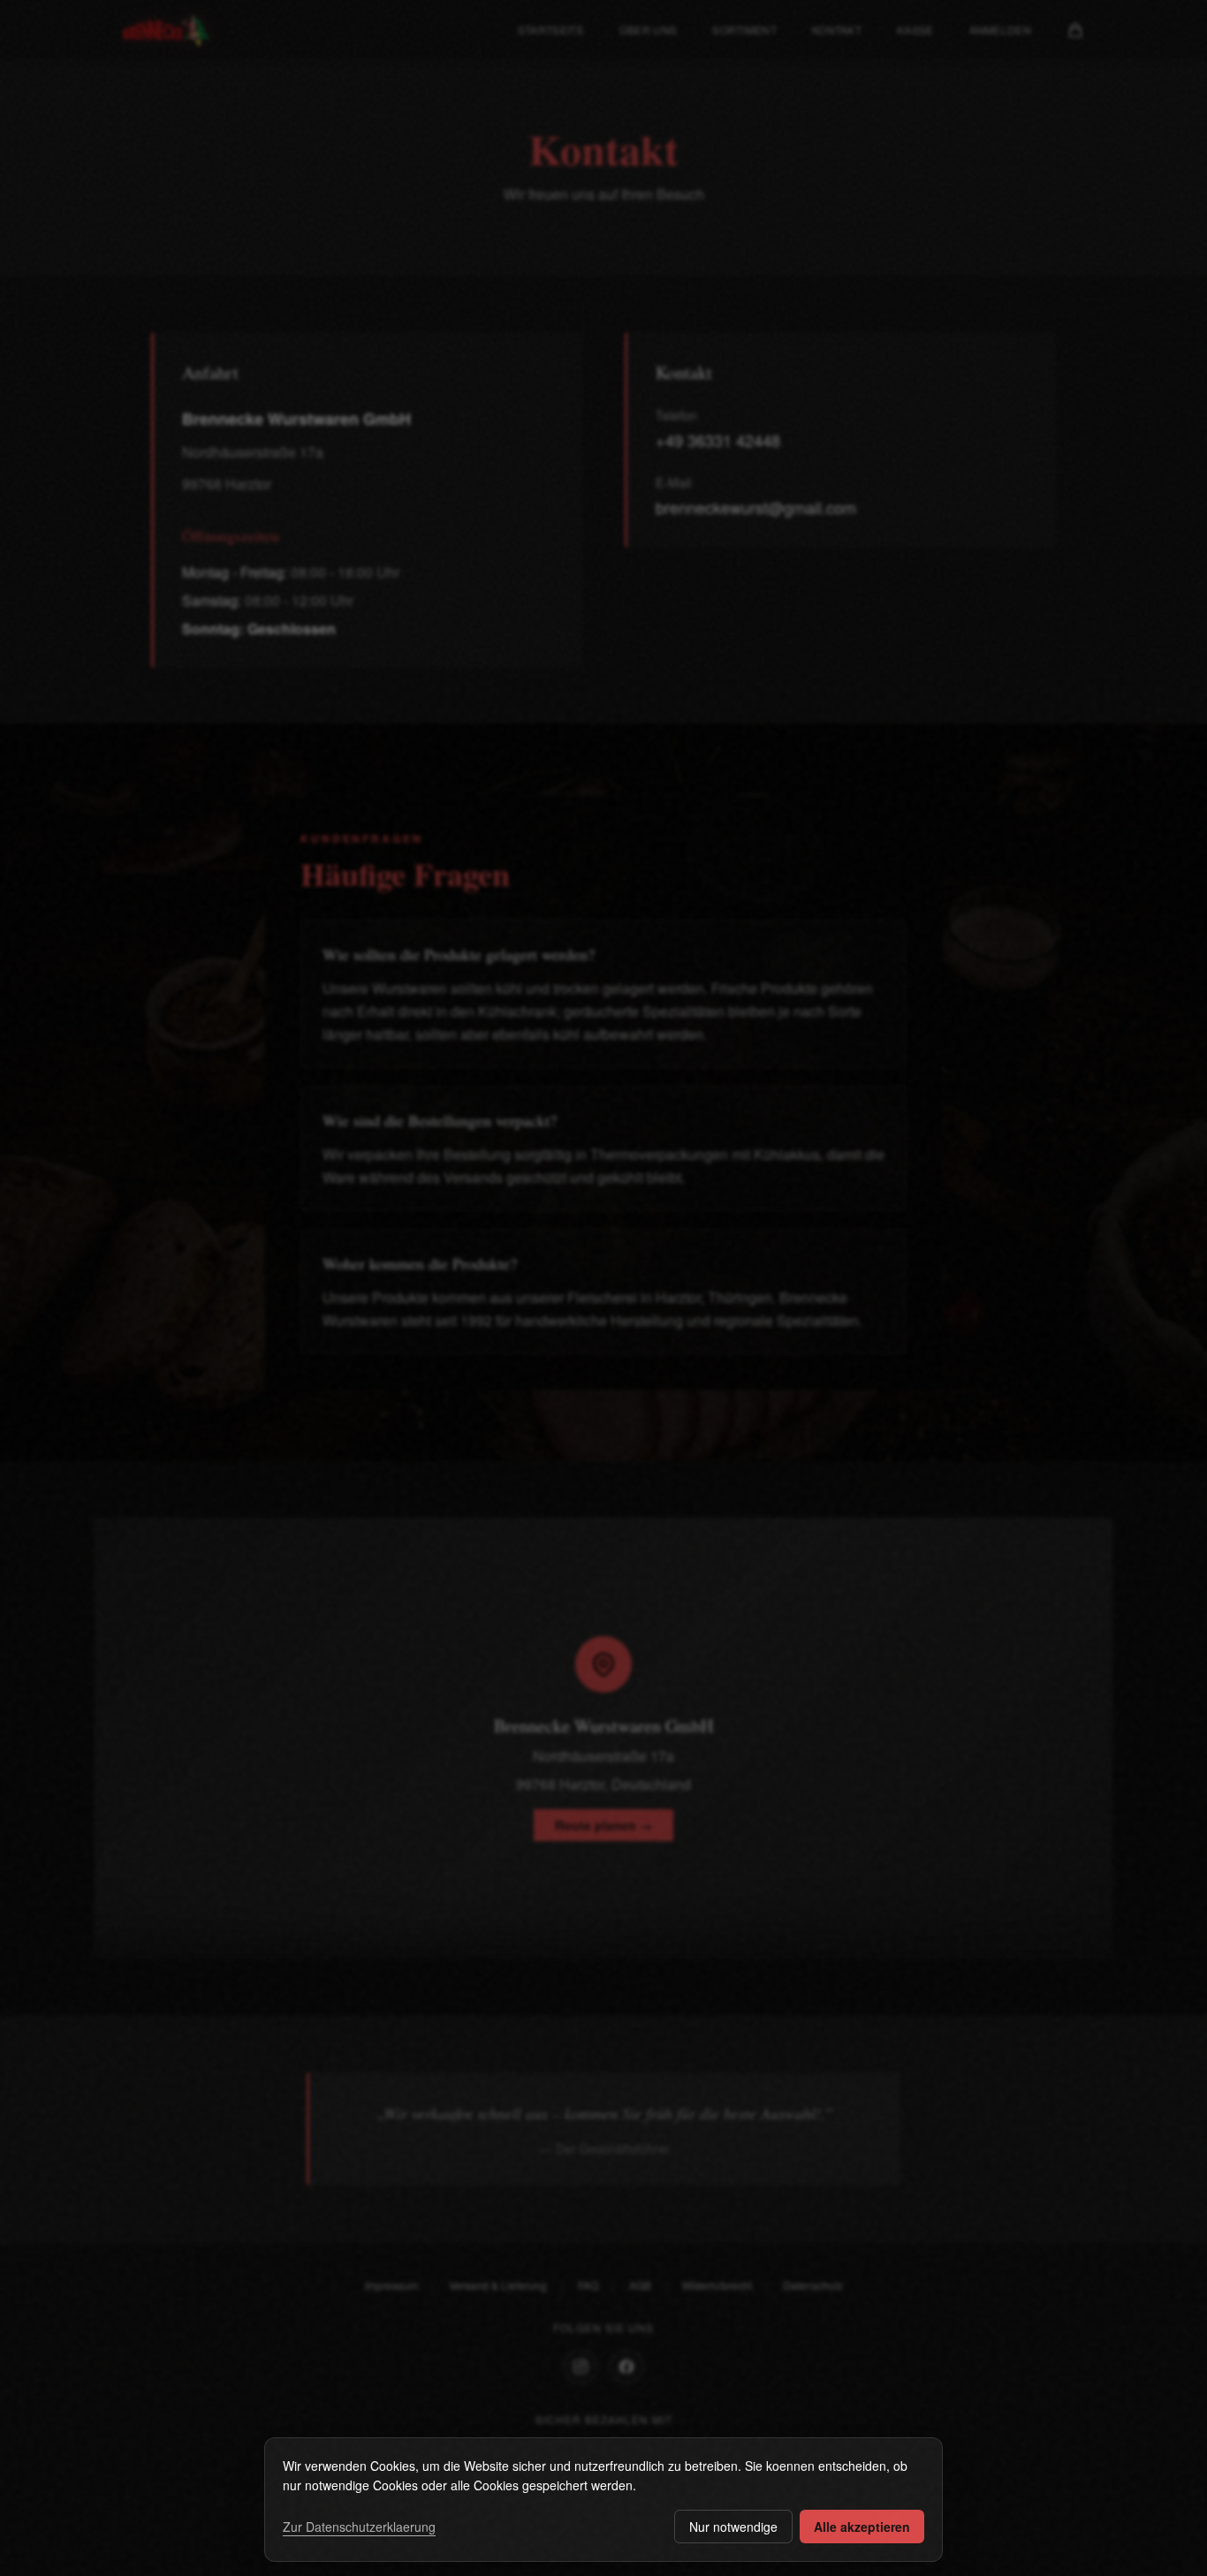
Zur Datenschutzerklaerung (359, 2527)
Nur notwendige (733, 2527)
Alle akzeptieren (862, 2527)
